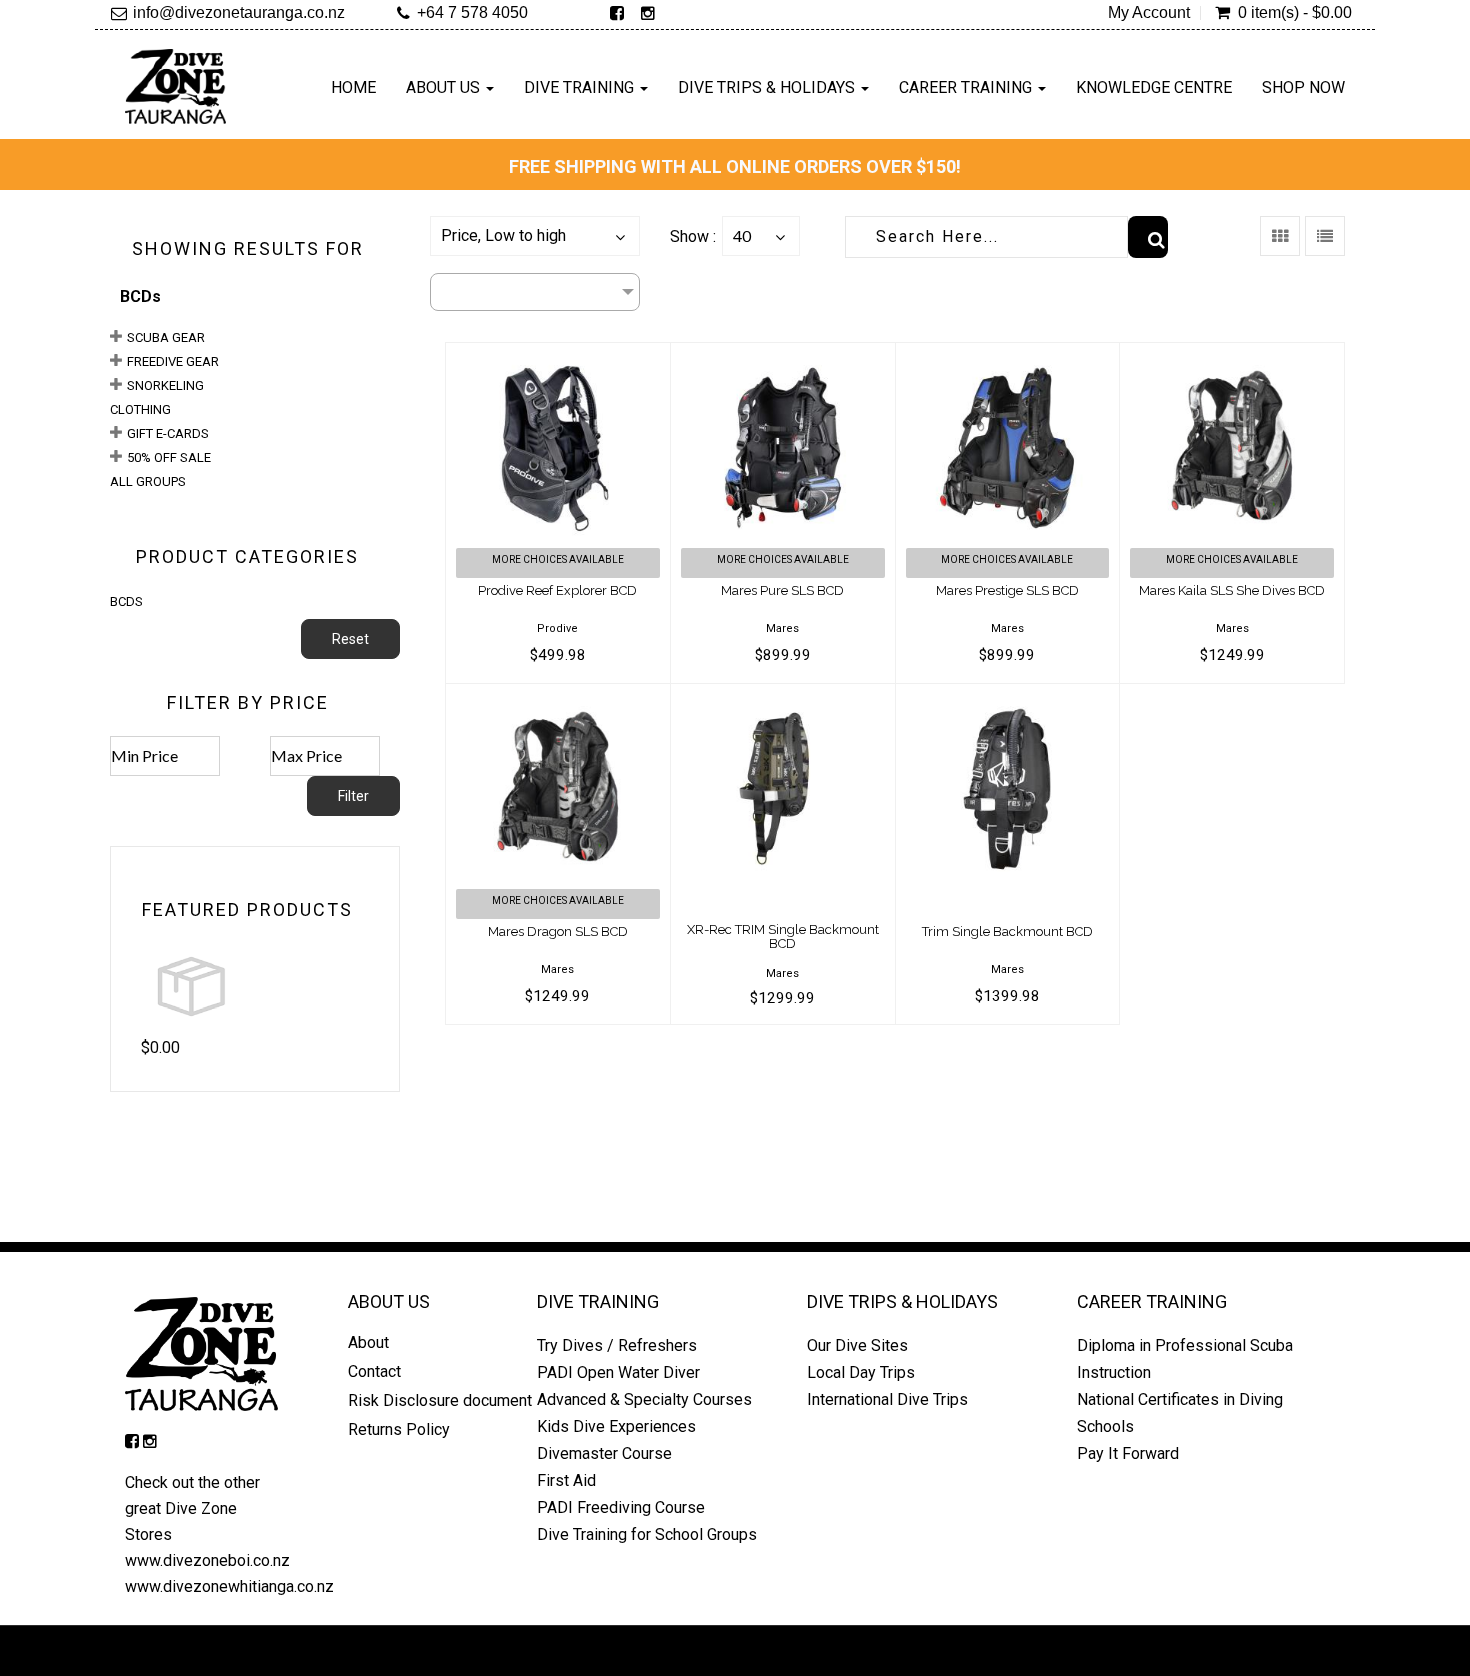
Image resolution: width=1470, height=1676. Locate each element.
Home (353, 87)
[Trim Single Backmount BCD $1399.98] (1008, 696)
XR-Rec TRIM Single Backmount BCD (783, 936)
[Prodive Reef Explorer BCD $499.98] (558, 355)
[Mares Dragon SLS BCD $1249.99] (558, 696)
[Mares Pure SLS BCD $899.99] (783, 355)
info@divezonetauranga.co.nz (239, 12)
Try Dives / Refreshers (617, 1345)
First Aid (566, 1480)
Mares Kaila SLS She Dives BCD (1232, 590)
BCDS (126, 601)
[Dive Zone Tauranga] (175, 86)
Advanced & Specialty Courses (644, 1399)
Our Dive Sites (857, 1345)
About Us (445, 87)
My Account (1149, 13)
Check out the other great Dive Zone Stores (192, 1508)
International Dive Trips (887, 1399)
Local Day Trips (861, 1372)
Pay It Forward (1128, 1453)
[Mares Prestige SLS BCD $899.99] (1008, 355)
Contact (374, 1371)
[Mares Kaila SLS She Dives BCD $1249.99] (1232, 355)
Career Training (967, 87)
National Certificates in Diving (1180, 1399)
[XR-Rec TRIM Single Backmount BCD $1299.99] (783, 696)
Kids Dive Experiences (616, 1426)
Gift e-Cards (168, 433)
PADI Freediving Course (621, 1507)
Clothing (140, 409)
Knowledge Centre (1154, 87)
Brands (456, 291)
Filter (353, 796)
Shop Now (1303, 87)
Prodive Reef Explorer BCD (557, 590)
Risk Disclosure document (440, 1400)
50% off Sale (169, 457)
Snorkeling (165, 385)
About (368, 1342)
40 (742, 235)
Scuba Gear (166, 337)
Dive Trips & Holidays (768, 87)
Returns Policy (401, 1429)
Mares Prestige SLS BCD (1007, 590)
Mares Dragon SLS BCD (558, 931)
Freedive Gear (173, 361)
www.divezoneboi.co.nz (207, 1560)
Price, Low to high (503, 235)
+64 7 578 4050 (472, 12)
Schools (1105, 1426)
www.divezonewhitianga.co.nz (229, 1586)
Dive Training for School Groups (647, 1534)
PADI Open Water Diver (618, 1372)
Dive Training (581, 87)
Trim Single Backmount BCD (1007, 931)
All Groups (148, 481)
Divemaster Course (604, 1453)
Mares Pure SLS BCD (782, 590)
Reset (350, 639)
